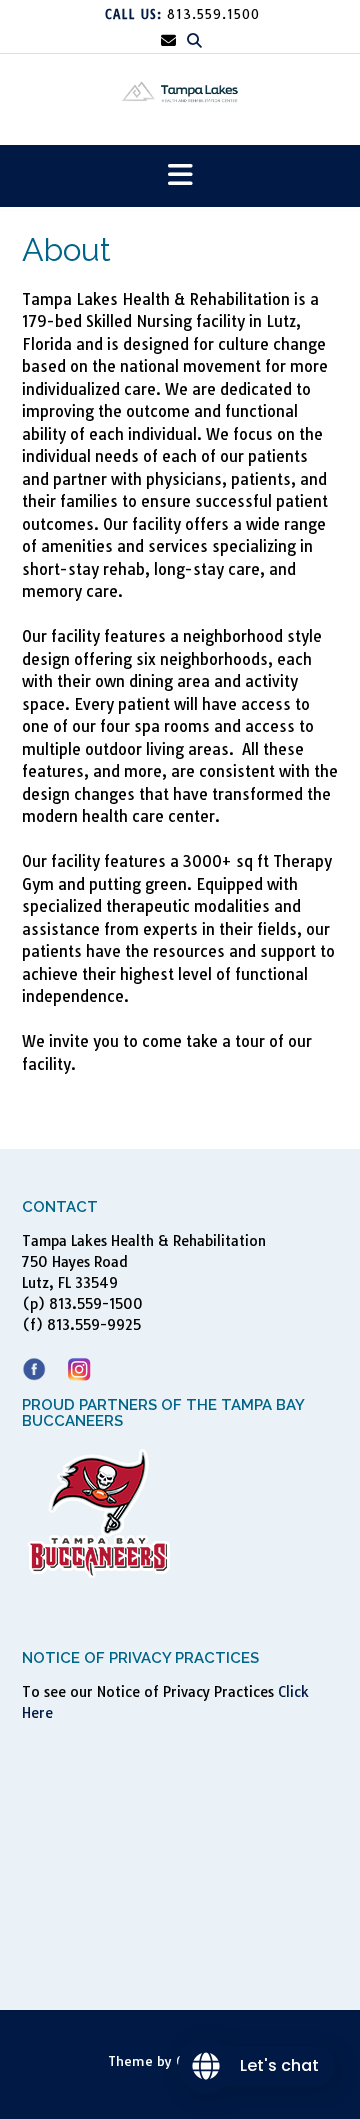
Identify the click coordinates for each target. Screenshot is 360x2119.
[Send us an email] (168, 40)
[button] (180, 176)
